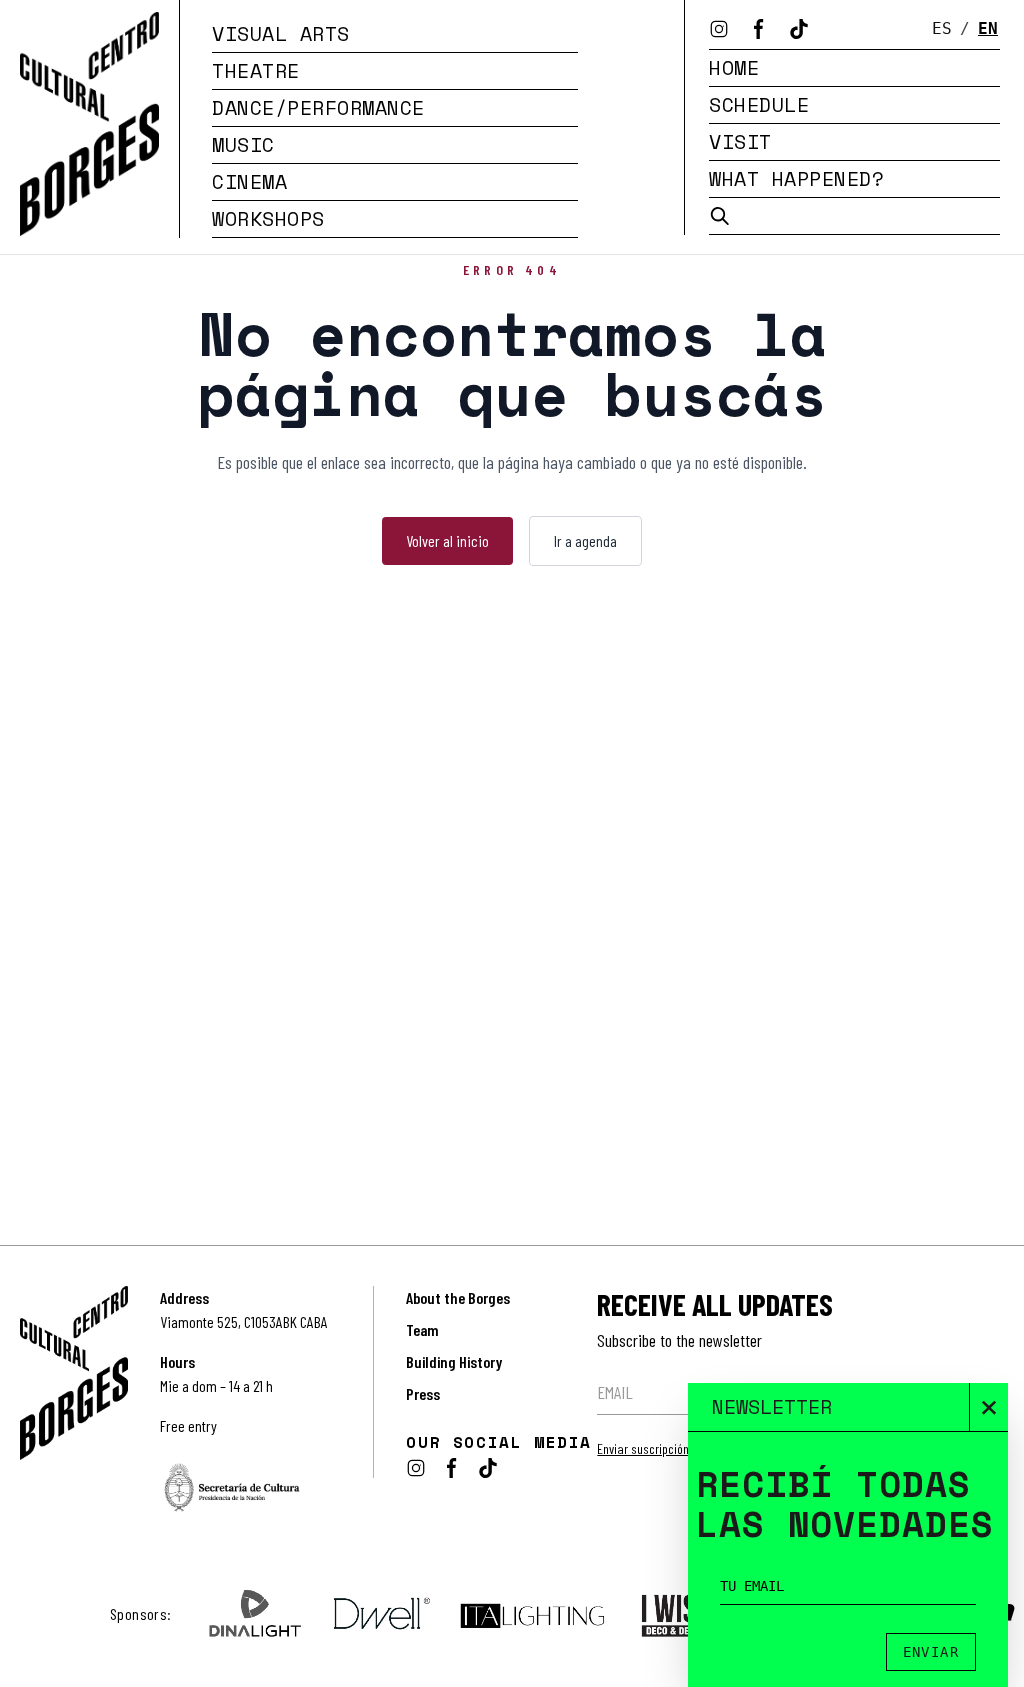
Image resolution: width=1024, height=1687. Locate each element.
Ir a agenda (585, 540)
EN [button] (988, 28)
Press (423, 1393)
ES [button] (942, 28)
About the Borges (458, 1297)
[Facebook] (759, 29)
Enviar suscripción (643, 1448)
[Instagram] (719, 29)
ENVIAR (931, 1652)
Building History (454, 1361)
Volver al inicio (447, 540)
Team (422, 1329)
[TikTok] (799, 29)
